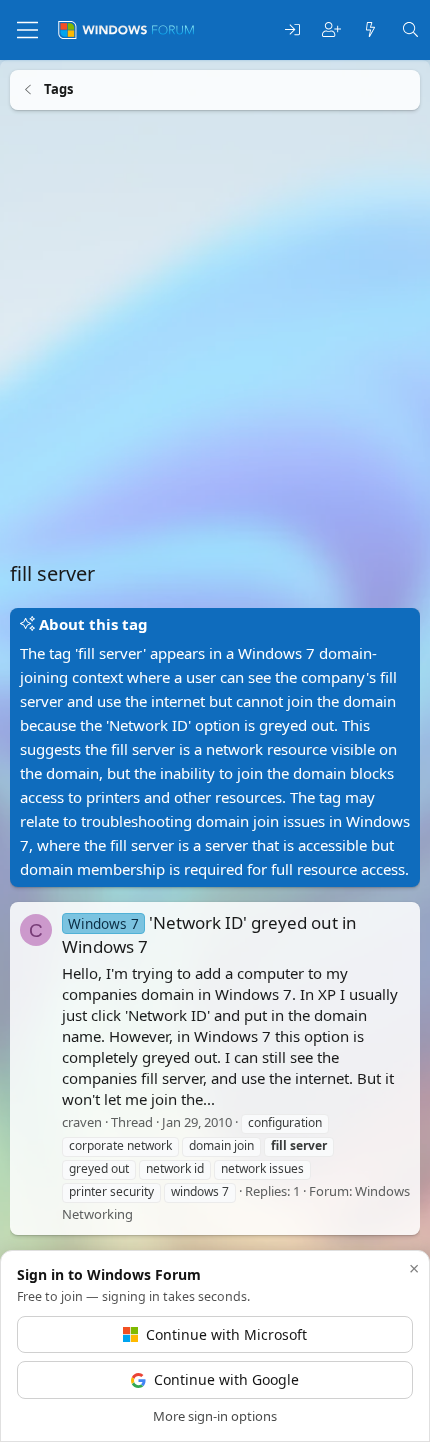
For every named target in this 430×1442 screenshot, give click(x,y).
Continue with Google (226, 1379)
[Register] (331, 30)
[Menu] (27, 30)
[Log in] (292, 30)
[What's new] (370, 30)
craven (82, 1122)
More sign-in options (215, 1416)
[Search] (410, 30)
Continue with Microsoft (226, 1334)
